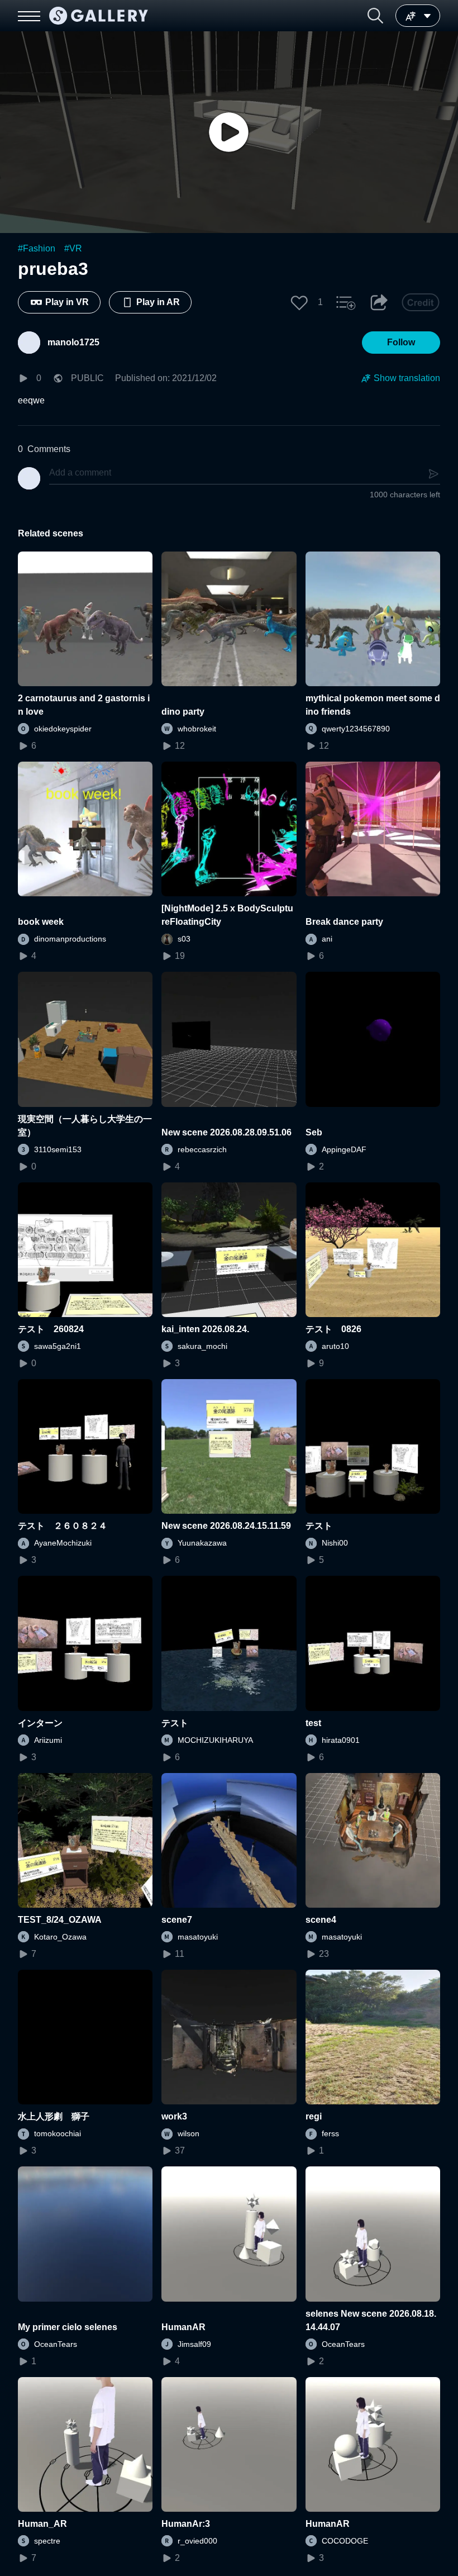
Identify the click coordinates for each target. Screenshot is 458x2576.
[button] (375, 16)
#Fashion (37, 248)
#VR (73, 248)
